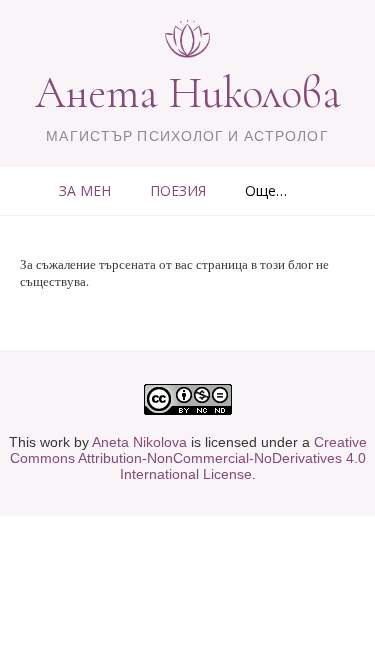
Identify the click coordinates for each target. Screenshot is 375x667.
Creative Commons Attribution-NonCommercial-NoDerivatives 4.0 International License (188, 458)
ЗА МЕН (85, 190)
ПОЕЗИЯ (178, 190)
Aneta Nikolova (139, 442)
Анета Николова (188, 93)
